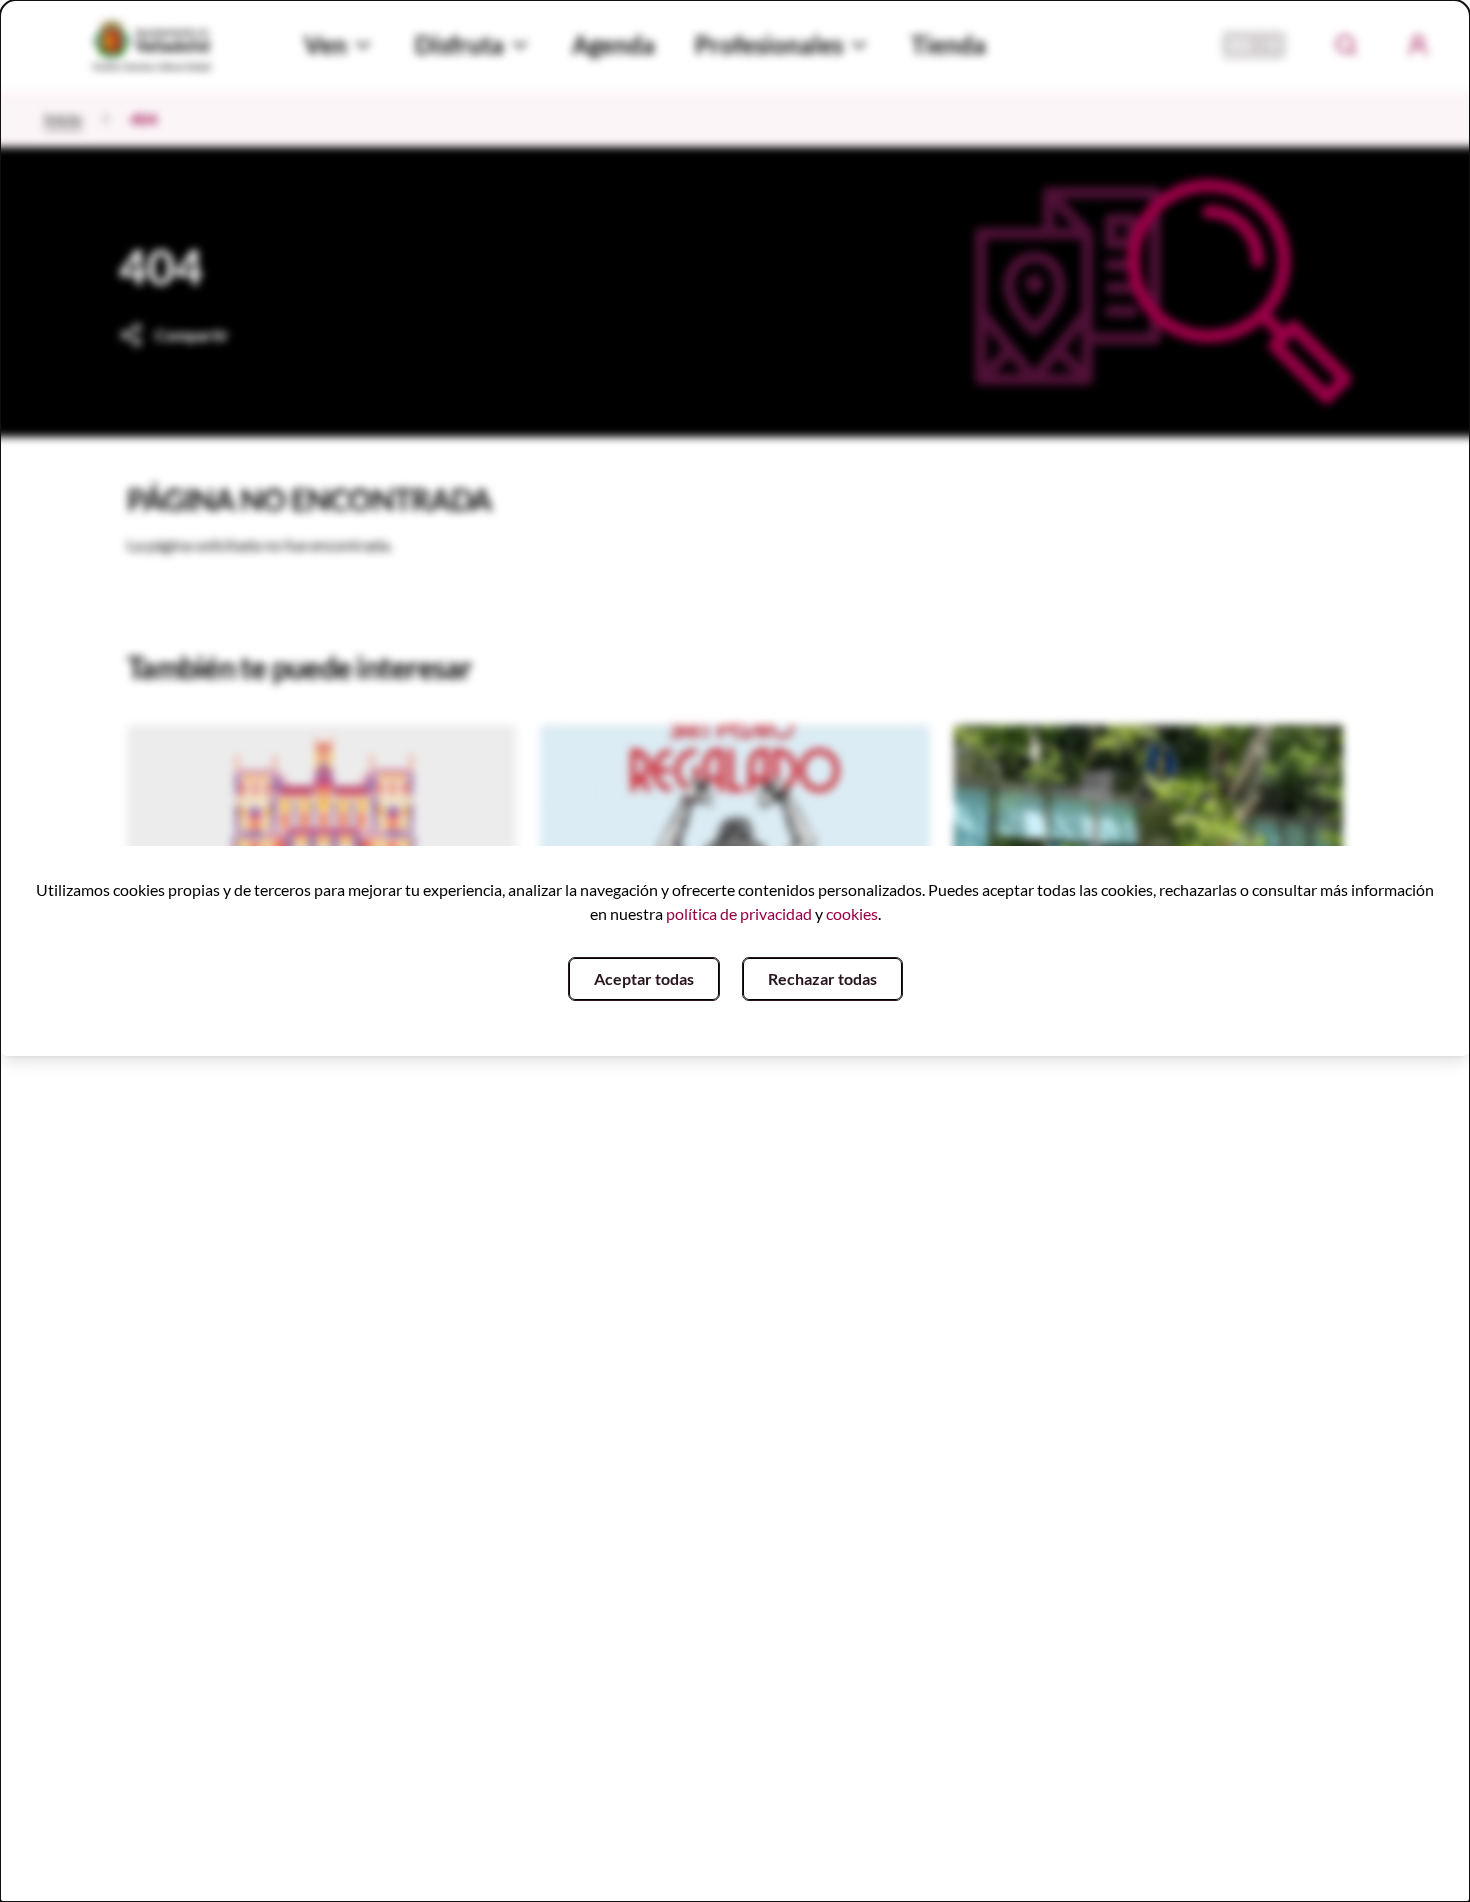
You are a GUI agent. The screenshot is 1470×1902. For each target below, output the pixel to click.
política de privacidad (739, 913)
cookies (852, 913)
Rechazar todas (822, 978)
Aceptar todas (644, 978)
